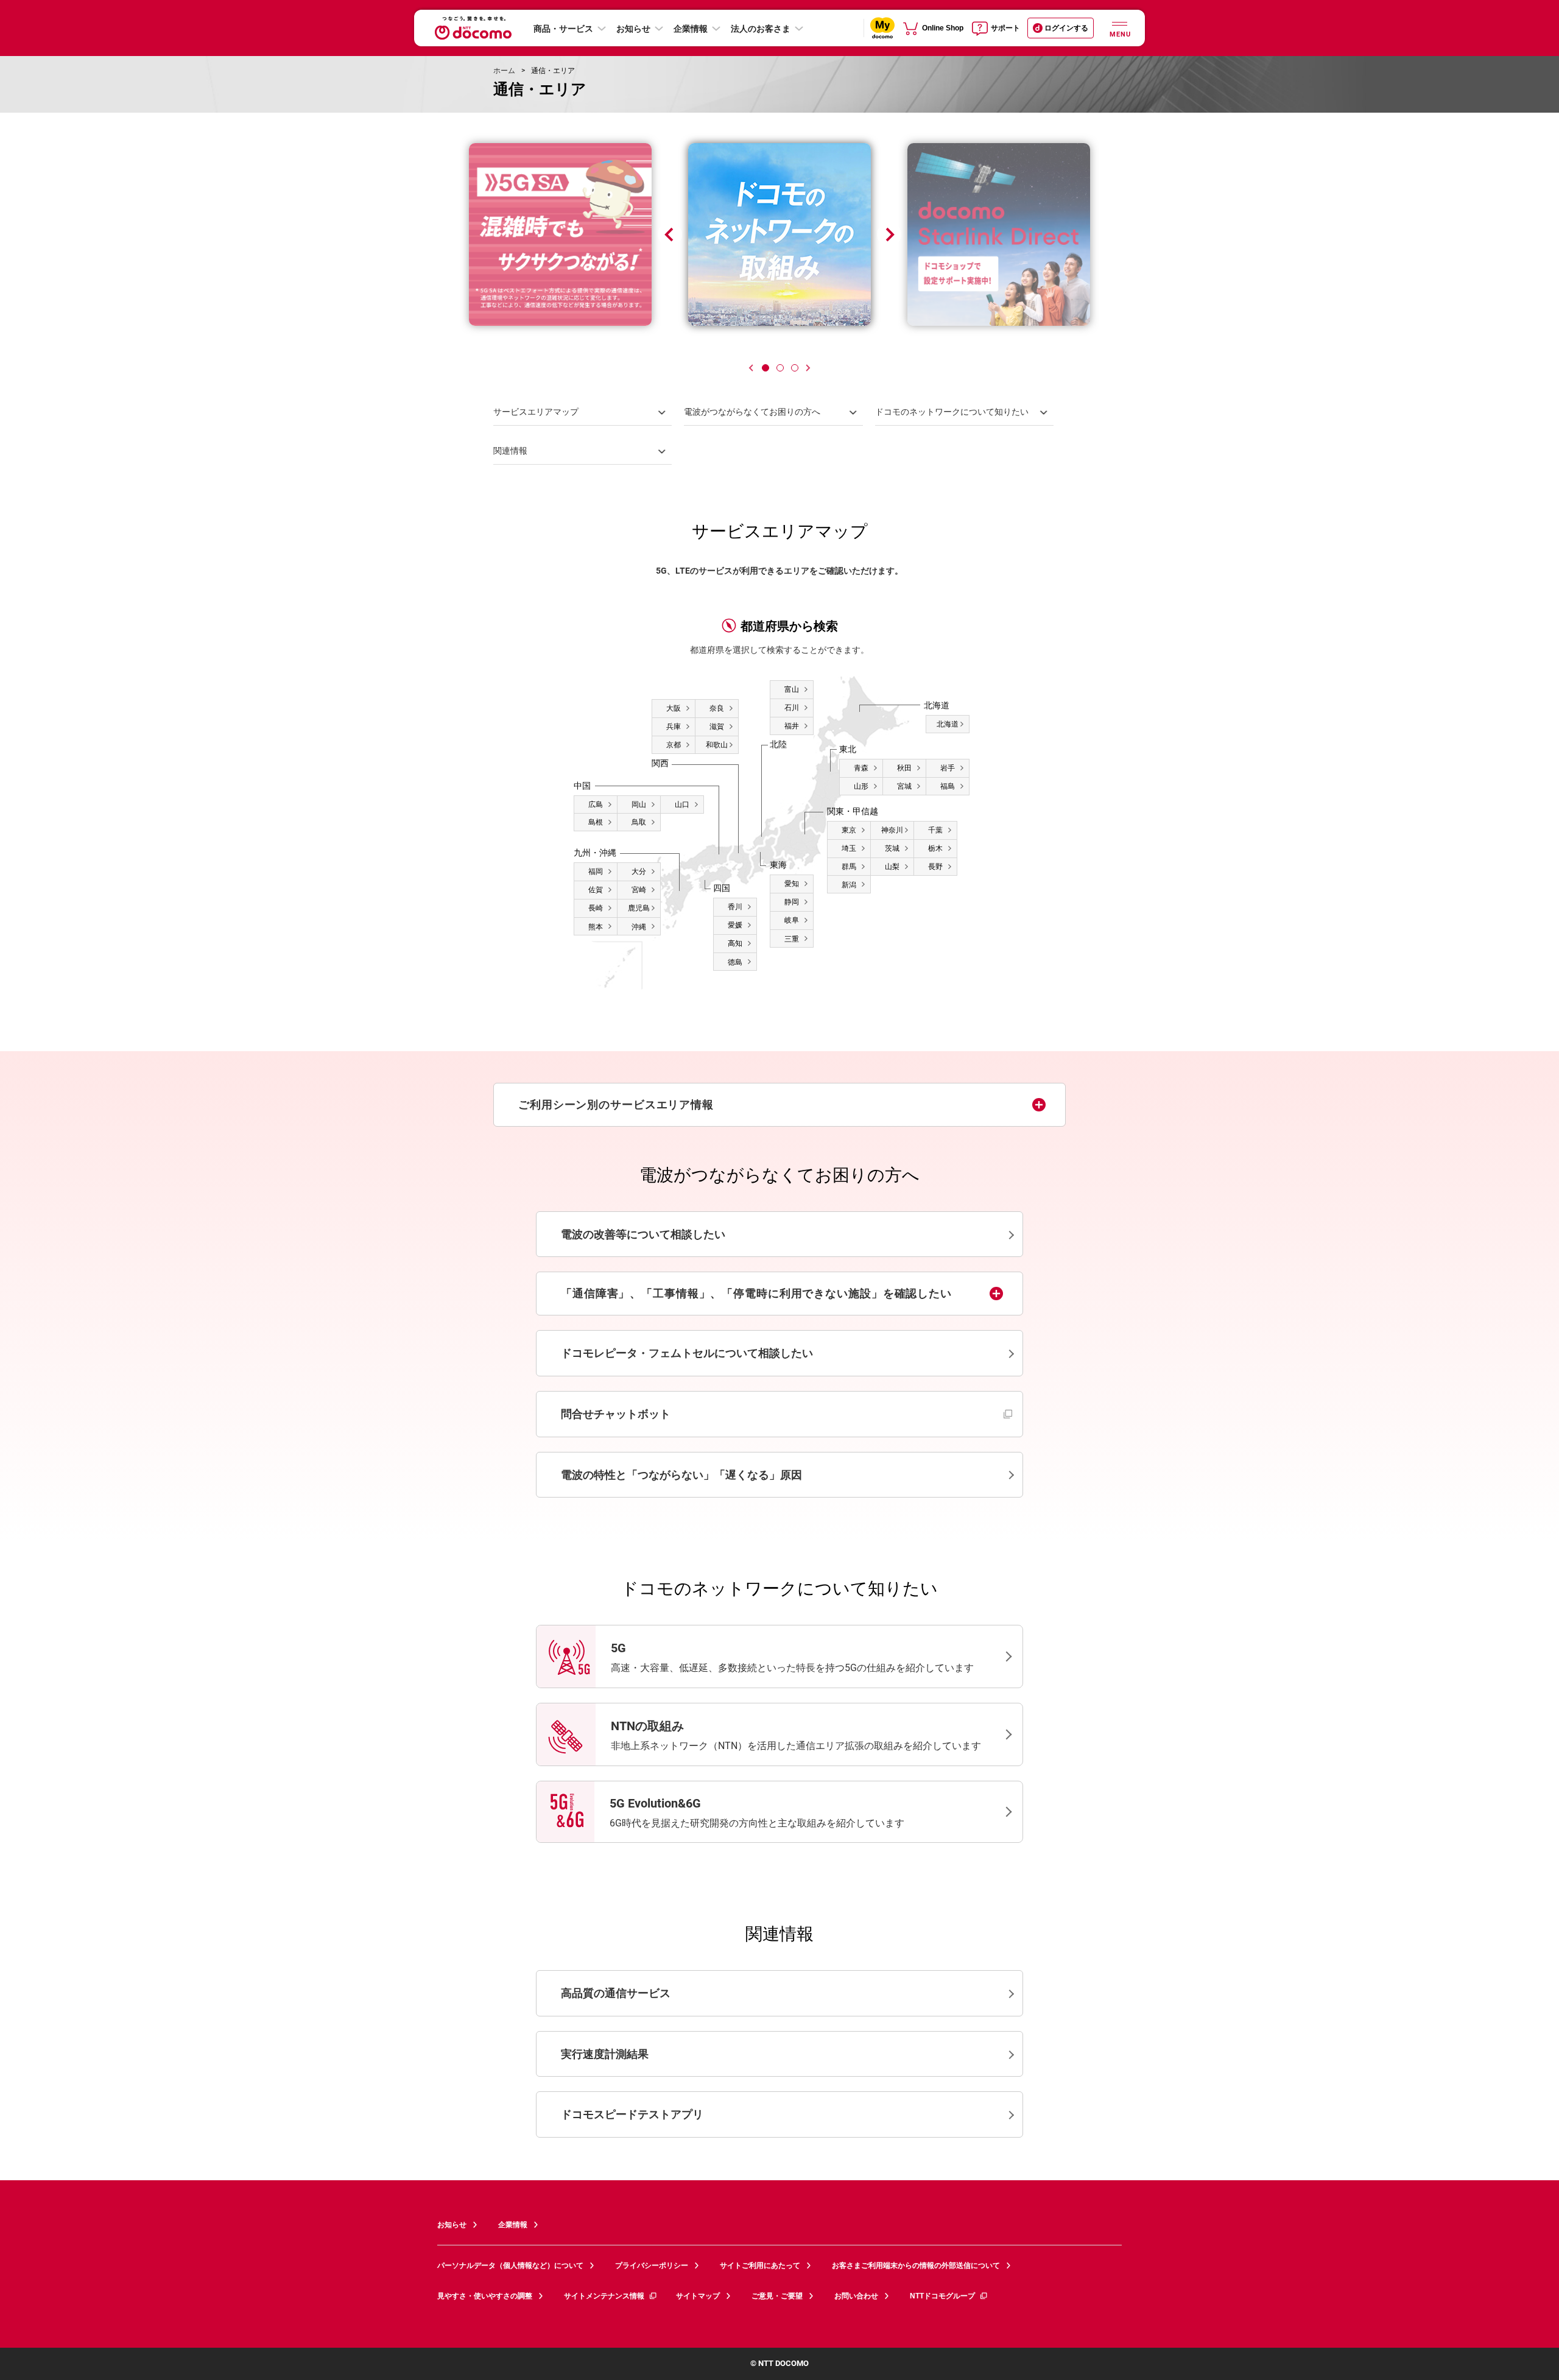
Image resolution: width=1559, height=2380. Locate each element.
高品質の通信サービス (616, 1993)
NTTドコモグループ (942, 2296)
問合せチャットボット (676, 1414)
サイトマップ (698, 2296)
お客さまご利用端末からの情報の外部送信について (916, 2266)
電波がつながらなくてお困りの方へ (752, 412)
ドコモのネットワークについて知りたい (952, 412)
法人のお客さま (761, 29)
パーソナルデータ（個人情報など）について (510, 2266)
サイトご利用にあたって (760, 2266)
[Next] (808, 368)
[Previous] (751, 368)
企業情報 (691, 29)
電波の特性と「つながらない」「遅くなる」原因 (681, 1475)
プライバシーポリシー (652, 2266)
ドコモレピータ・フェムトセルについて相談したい (687, 1353)
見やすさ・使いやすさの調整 (485, 2296)
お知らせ (633, 29)
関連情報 (510, 451)
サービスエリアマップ (536, 412)
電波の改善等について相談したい (643, 1234)
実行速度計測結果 (605, 2054)
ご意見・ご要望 (777, 2296)
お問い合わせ (856, 2296)
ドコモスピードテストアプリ (632, 2114)
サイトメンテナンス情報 (604, 2296)
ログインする (1066, 28)
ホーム (504, 71)
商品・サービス (563, 29)
